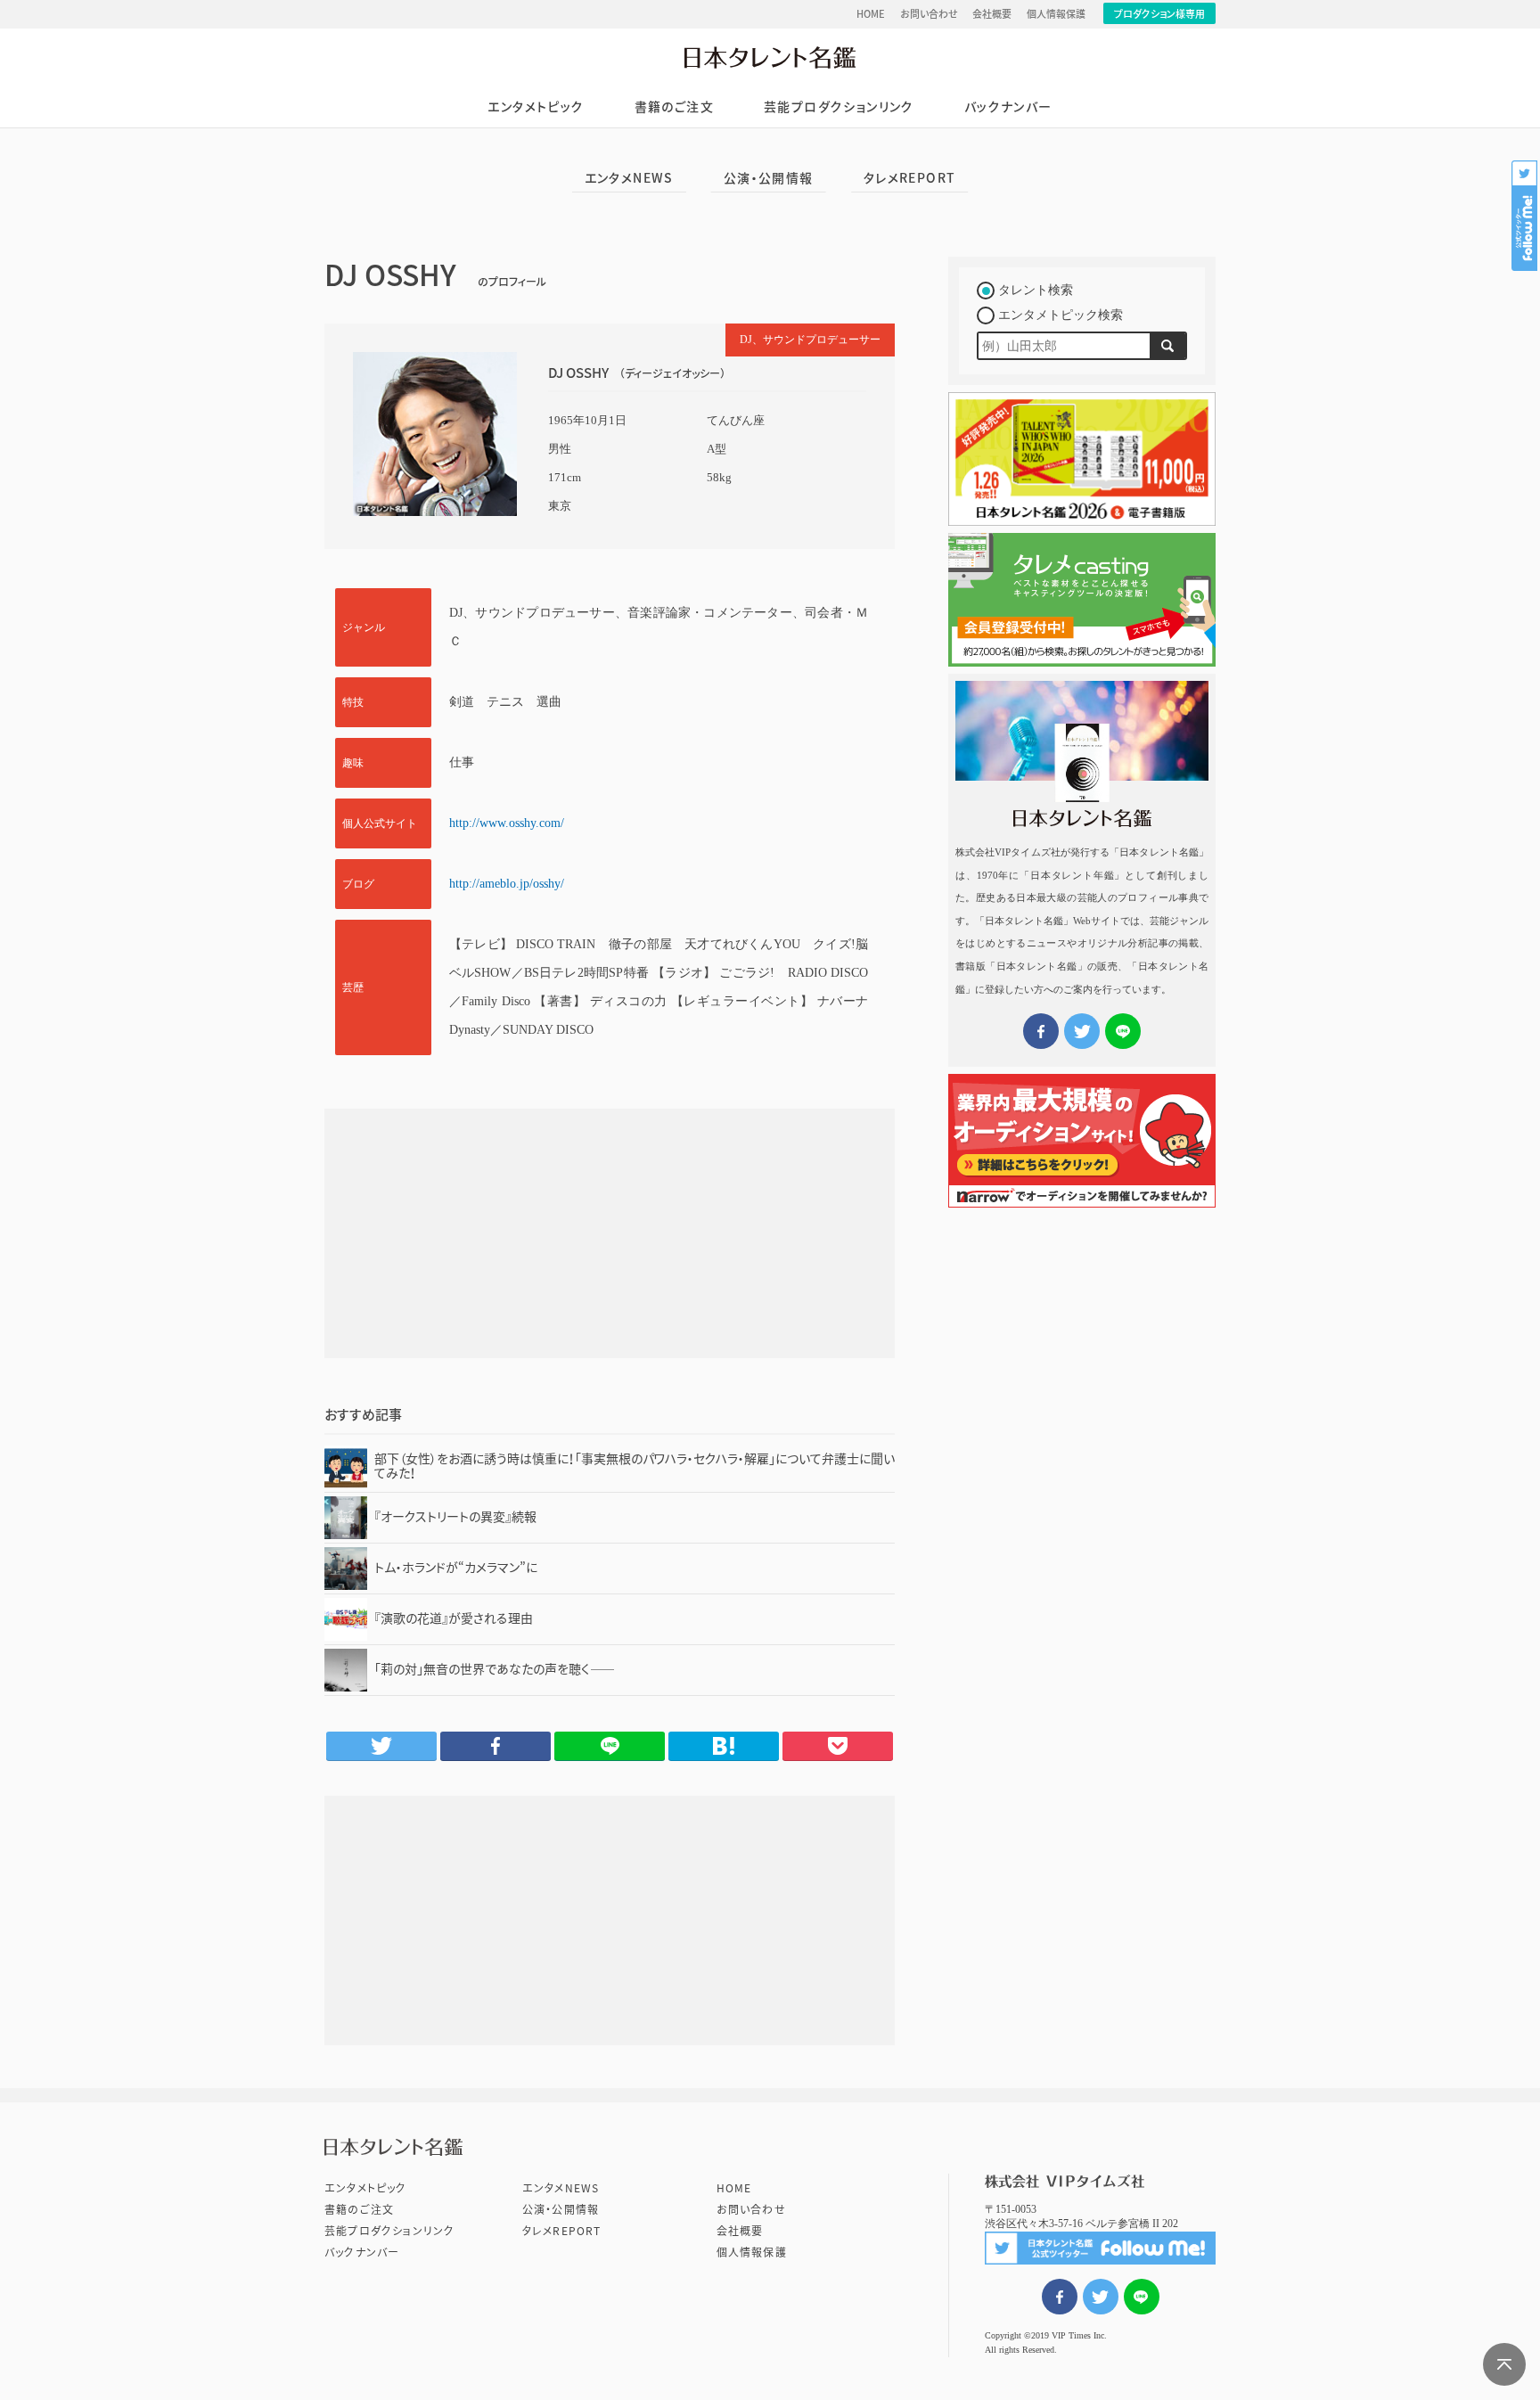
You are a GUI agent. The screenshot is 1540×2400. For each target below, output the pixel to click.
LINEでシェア (1142, 2297)
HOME (871, 14)
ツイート (1101, 2297)
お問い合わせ (929, 14)
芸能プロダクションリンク (839, 107)
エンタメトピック (536, 107)
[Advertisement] (610, 1233)
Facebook (496, 1746)
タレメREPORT (910, 178)
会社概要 (992, 14)
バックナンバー (1008, 107)
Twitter (381, 1746)
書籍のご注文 (674, 107)
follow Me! (1526, 216)
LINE (610, 1746)
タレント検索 (1036, 290)
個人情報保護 (1056, 14)
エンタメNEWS (629, 178)
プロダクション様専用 (1159, 14)
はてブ (724, 1746)
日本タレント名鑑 (770, 57)
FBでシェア (1060, 2297)
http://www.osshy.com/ (507, 823)
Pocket (838, 1746)
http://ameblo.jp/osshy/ (507, 884)
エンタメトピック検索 (1061, 315)
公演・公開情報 (769, 178)
